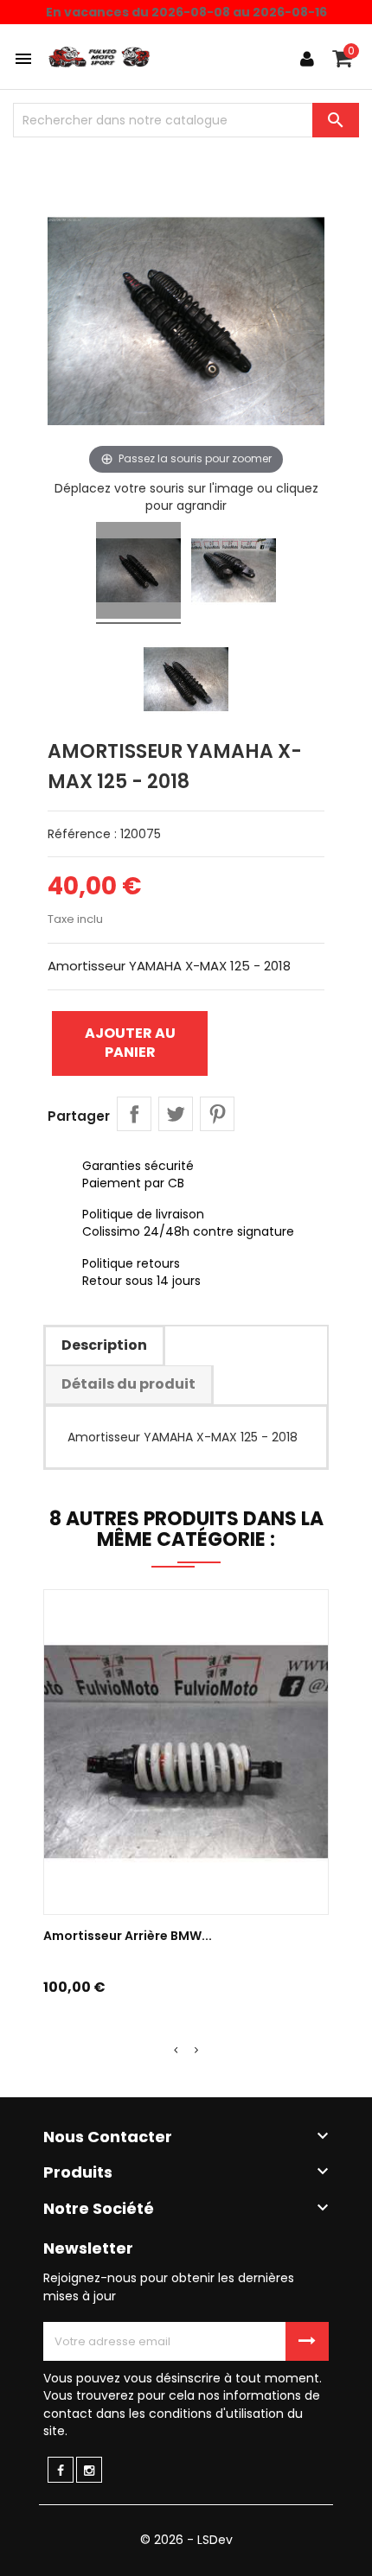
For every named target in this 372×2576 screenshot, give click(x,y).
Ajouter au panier (130, 1043)
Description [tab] (104, 1345)
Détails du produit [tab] (128, 1384)
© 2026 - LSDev (186, 2540)
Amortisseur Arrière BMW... (128, 1936)
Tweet (176, 1114)
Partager (134, 1114)
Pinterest (217, 1114)
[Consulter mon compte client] (307, 59)
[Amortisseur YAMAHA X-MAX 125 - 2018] (138, 573)
